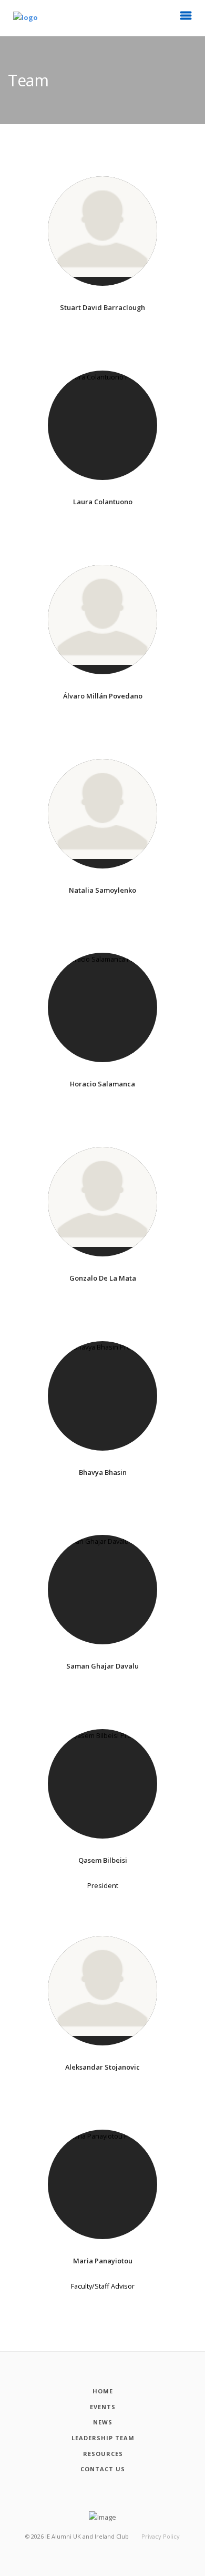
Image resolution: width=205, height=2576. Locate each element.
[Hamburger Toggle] (186, 18)
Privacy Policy (161, 2536)
